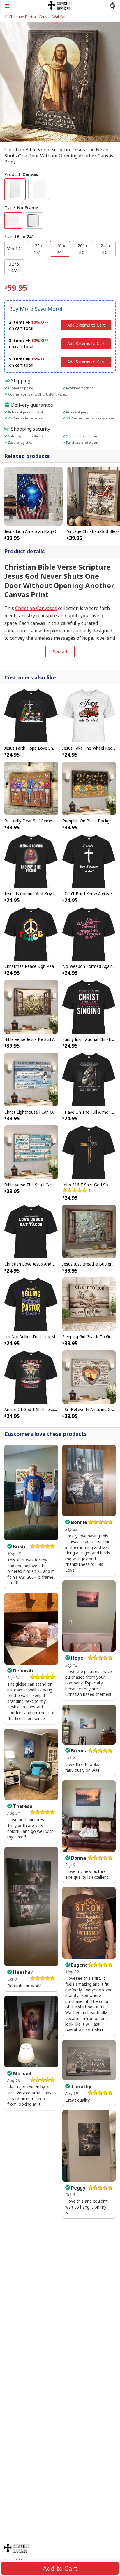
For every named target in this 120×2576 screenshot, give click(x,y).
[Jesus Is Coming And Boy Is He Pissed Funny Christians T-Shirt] (31, 861)
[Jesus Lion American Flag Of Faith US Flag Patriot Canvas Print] (33, 496)
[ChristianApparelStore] (60, 5)
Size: (19, 236)
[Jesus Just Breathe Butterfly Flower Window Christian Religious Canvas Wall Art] (89, 1231)
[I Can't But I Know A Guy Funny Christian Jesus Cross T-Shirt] (89, 861)
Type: (21, 207)
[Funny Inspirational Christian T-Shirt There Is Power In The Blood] (89, 1006)
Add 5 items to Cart (86, 362)
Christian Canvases (36, 608)
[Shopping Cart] (112, 6)
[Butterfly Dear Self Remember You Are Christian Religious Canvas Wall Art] (31, 788)
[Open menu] (24, 6)
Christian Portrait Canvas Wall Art (37, 17)
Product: (21, 174)
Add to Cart (60, 2568)
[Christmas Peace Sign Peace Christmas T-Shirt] (31, 933)
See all (60, 652)
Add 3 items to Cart (86, 343)
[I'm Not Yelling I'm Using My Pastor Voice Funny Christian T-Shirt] (31, 1304)
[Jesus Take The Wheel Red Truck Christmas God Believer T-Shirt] (89, 715)
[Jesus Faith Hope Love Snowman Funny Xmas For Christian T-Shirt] (31, 715)
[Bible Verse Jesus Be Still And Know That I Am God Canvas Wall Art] (31, 1006)
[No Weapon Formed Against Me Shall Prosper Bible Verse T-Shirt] (89, 933)
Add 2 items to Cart (86, 325)
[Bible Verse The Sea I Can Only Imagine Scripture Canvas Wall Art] (31, 1152)
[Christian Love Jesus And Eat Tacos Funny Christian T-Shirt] (31, 1231)
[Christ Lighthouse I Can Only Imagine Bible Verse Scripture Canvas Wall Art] (31, 1079)
